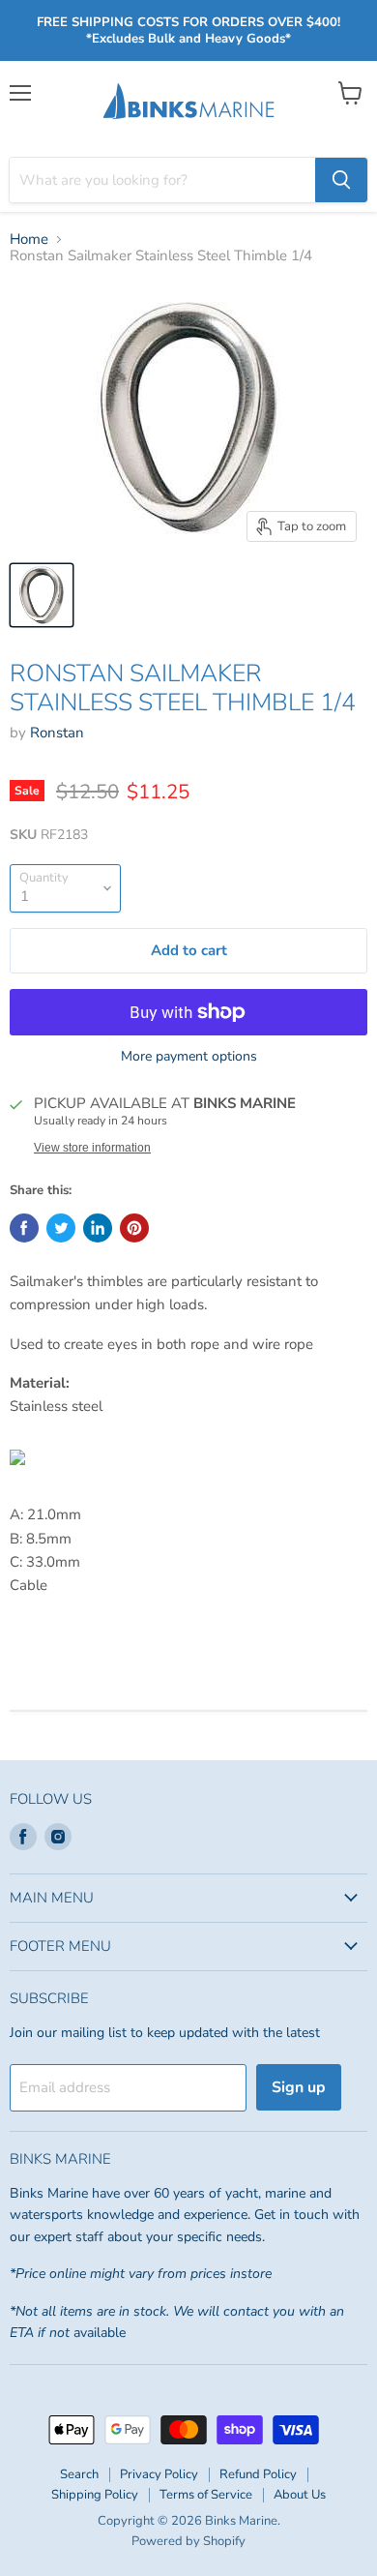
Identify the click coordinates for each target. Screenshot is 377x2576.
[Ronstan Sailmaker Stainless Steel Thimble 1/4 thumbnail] (42, 595)
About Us (300, 2495)
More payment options (189, 1057)
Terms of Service (206, 2495)
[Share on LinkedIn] (98, 1228)
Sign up (299, 2087)
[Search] (341, 180)
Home (29, 240)
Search (79, 2474)
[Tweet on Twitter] (61, 1228)
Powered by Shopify (188, 2541)
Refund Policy (258, 2474)
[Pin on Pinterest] (134, 1228)
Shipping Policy (95, 2495)
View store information (92, 1148)
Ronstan (57, 733)
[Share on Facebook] (24, 1228)
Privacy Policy (159, 2474)
